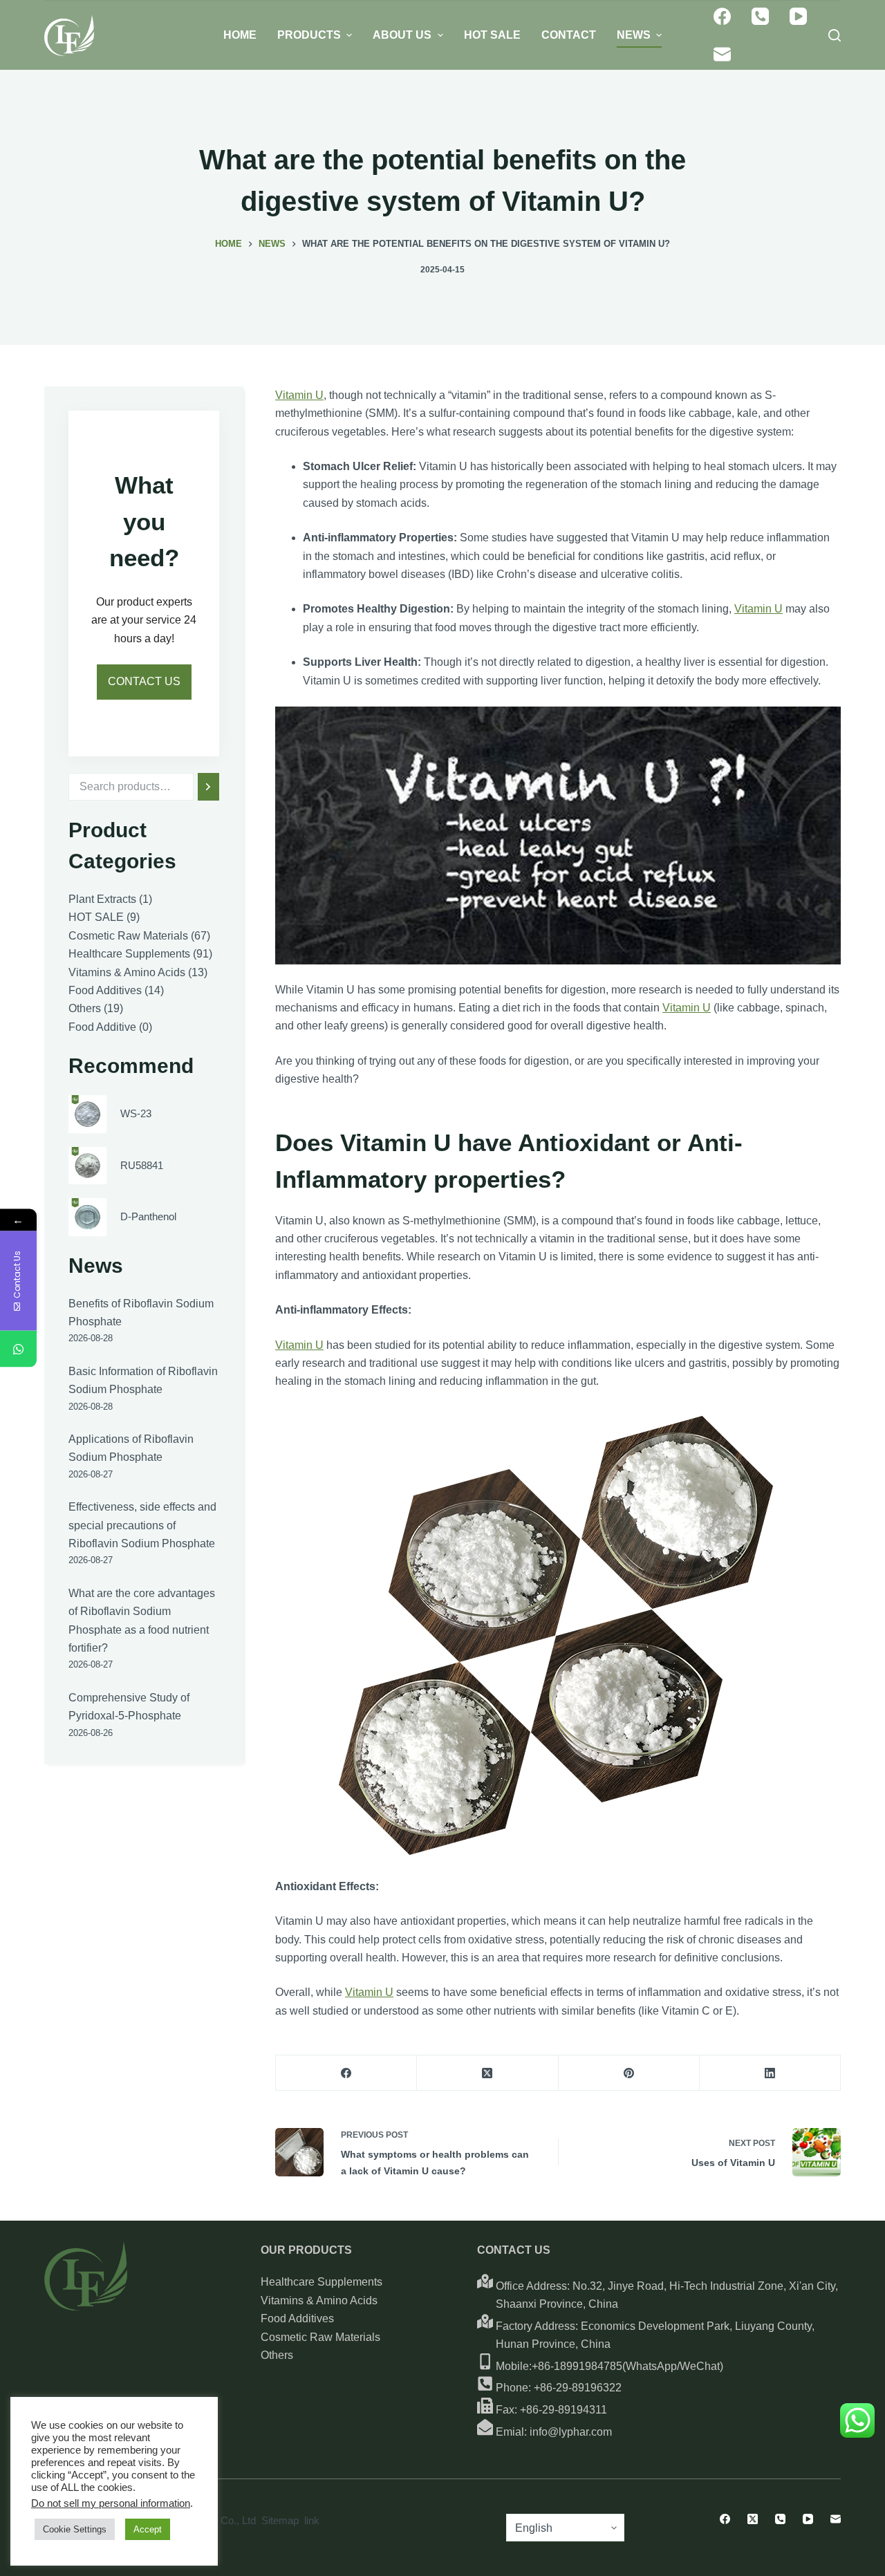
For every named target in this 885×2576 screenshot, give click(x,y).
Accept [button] (148, 2529)
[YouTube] (798, 16)
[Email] (722, 54)
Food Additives (297, 2318)
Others (277, 2355)
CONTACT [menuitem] (569, 35)
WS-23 (136, 1113)
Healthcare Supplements (322, 2282)
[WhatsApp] (18, 1349)
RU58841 (142, 1165)
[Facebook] (722, 16)
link (312, 2520)
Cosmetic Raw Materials (320, 2337)
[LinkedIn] (770, 2073)
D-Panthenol (148, 1216)
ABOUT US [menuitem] (402, 35)
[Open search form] (835, 35)
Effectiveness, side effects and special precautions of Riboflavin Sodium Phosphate (142, 1525)
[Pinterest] (629, 2073)
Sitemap (280, 2520)
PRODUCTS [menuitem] (309, 35)
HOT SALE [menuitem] (492, 35)
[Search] (208, 787)
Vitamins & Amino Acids (319, 2300)
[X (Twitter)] (487, 2073)
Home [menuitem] (240, 35)
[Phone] (760, 16)
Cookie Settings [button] (75, 2529)
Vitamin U (299, 395)
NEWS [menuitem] (634, 35)
